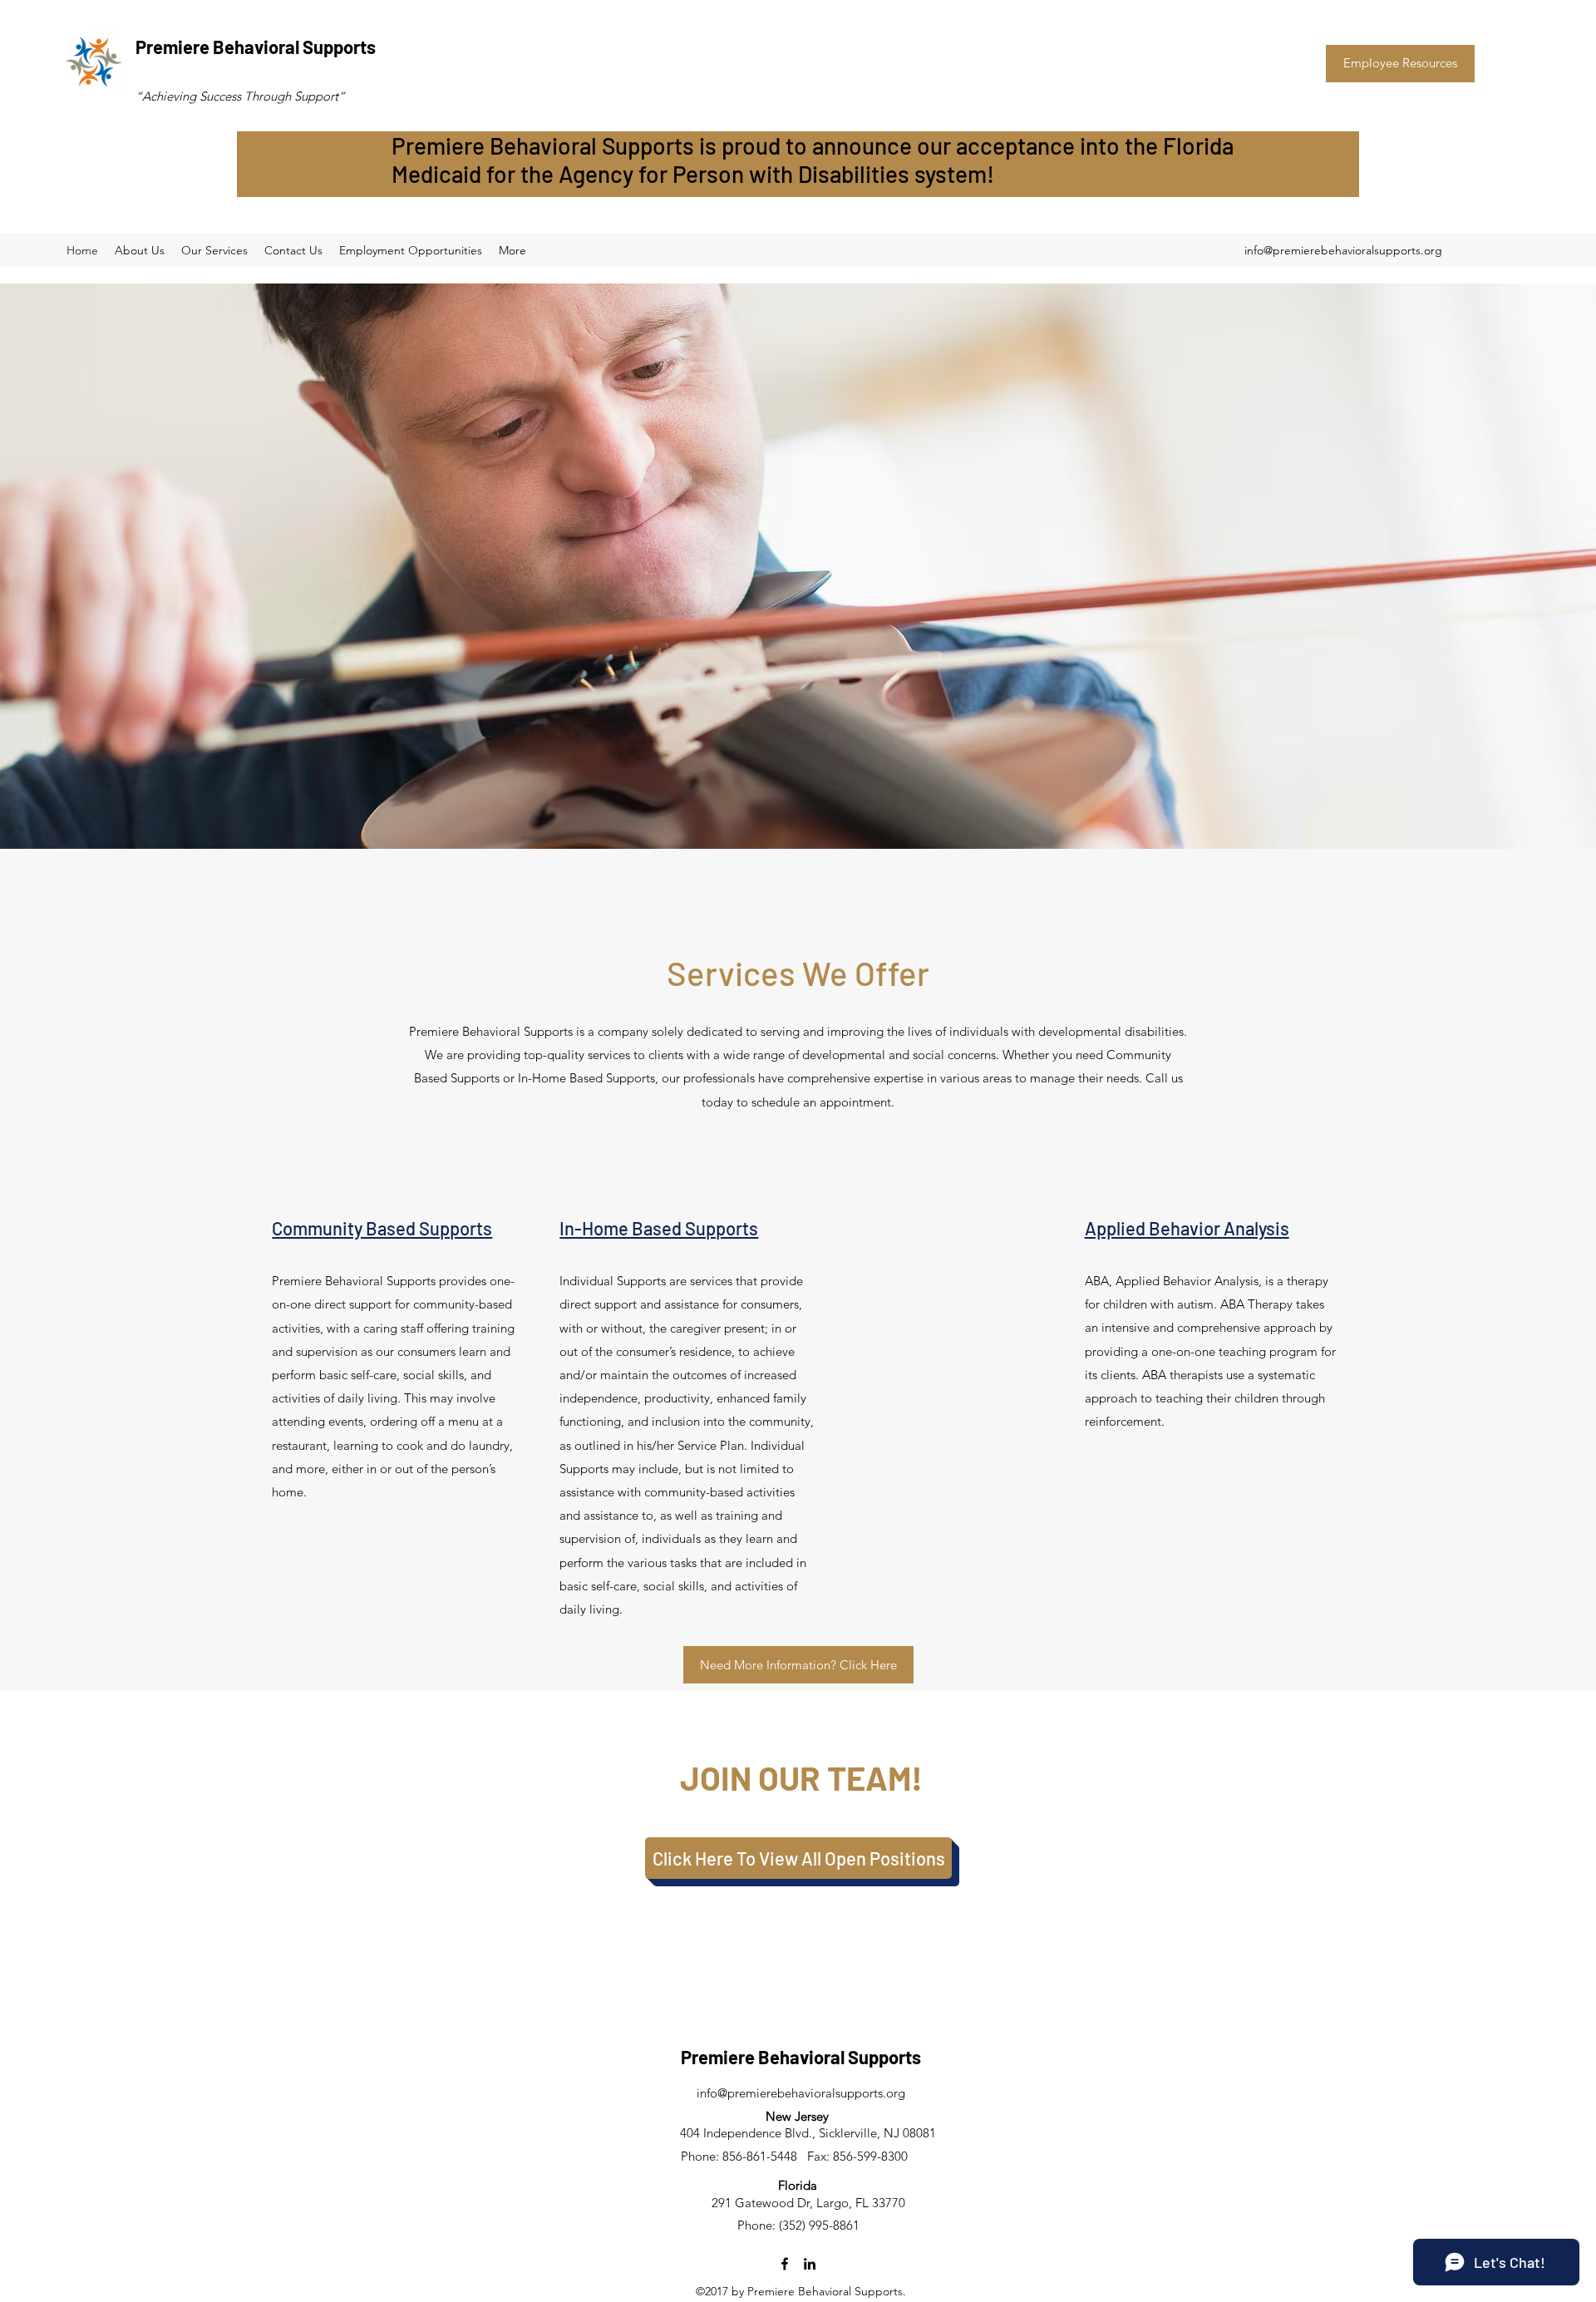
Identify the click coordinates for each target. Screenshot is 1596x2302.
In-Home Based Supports (659, 1228)
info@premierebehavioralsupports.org (1343, 250)
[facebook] (785, 2264)
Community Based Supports (382, 1228)
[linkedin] (810, 2264)
